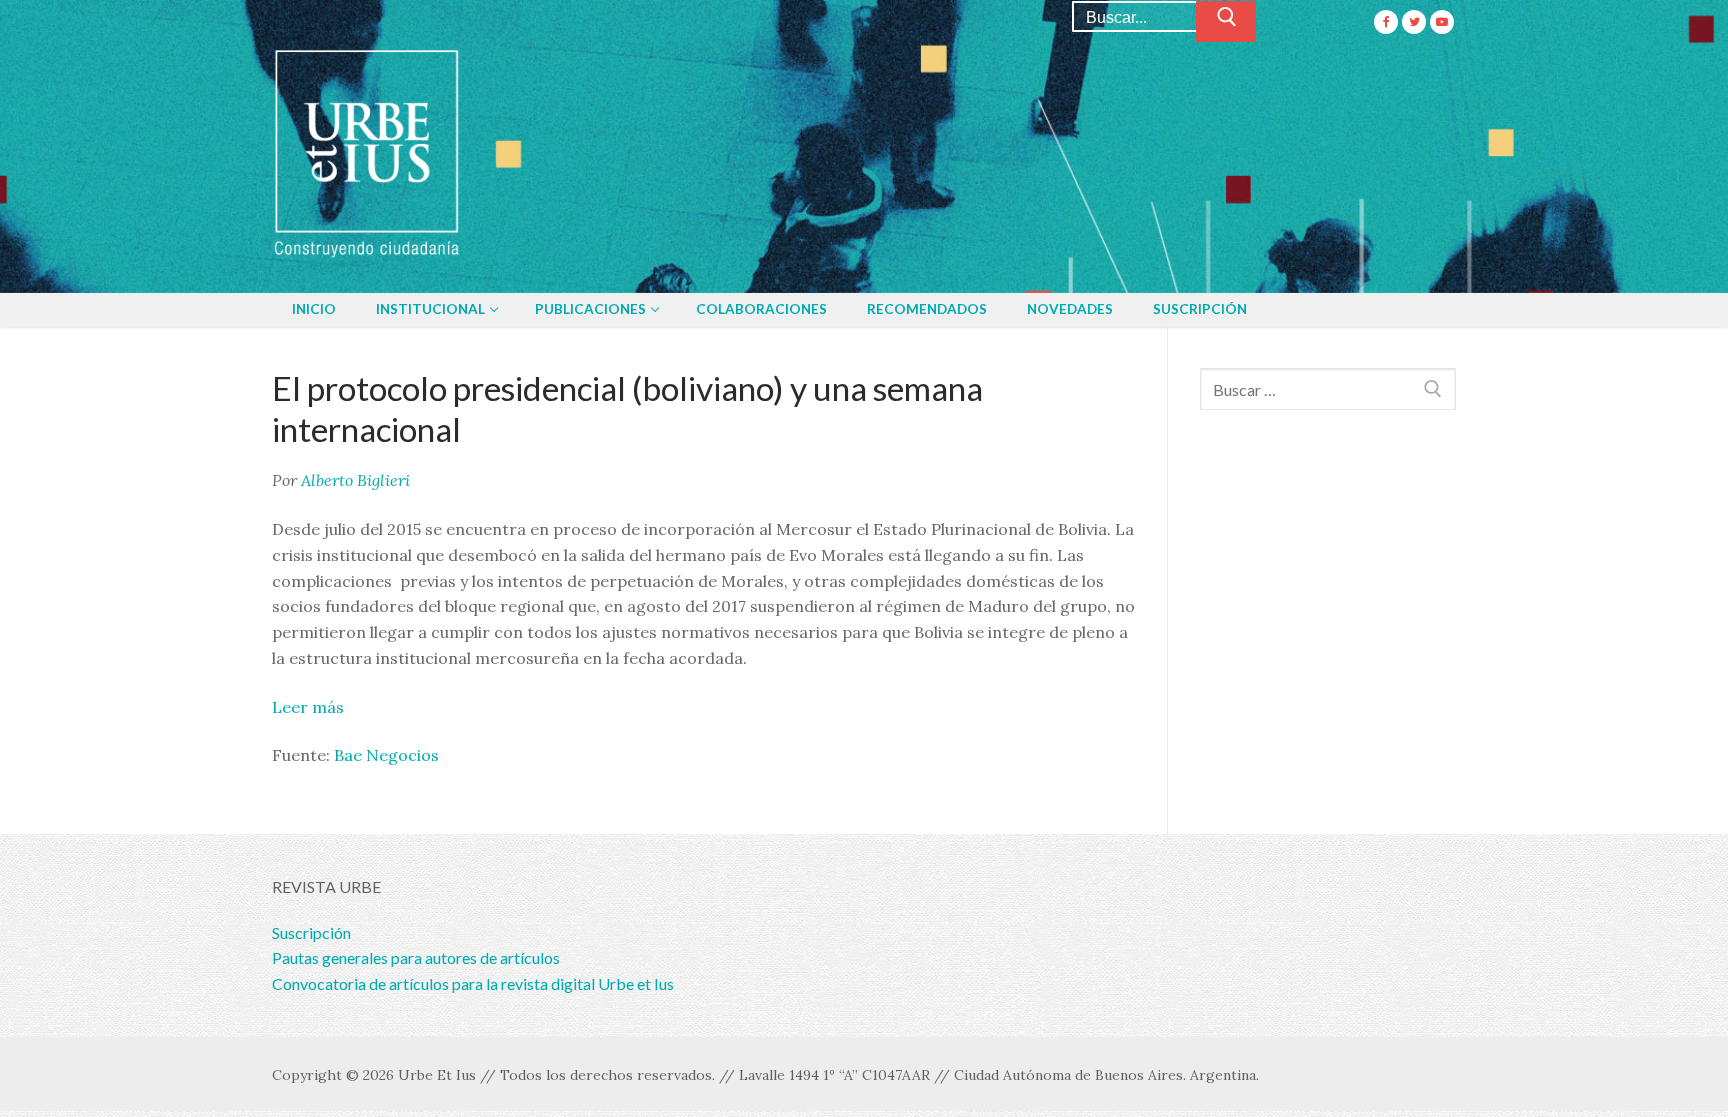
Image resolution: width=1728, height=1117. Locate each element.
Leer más (308, 707)
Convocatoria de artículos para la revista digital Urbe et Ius (473, 983)
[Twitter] (1414, 22)
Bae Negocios (386, 755)
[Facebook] (1386, 22)
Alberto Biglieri (355, 480)
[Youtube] (1442, 22)
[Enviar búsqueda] (1226, 22)
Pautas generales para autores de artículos (416, 957)
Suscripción (311, 932)
